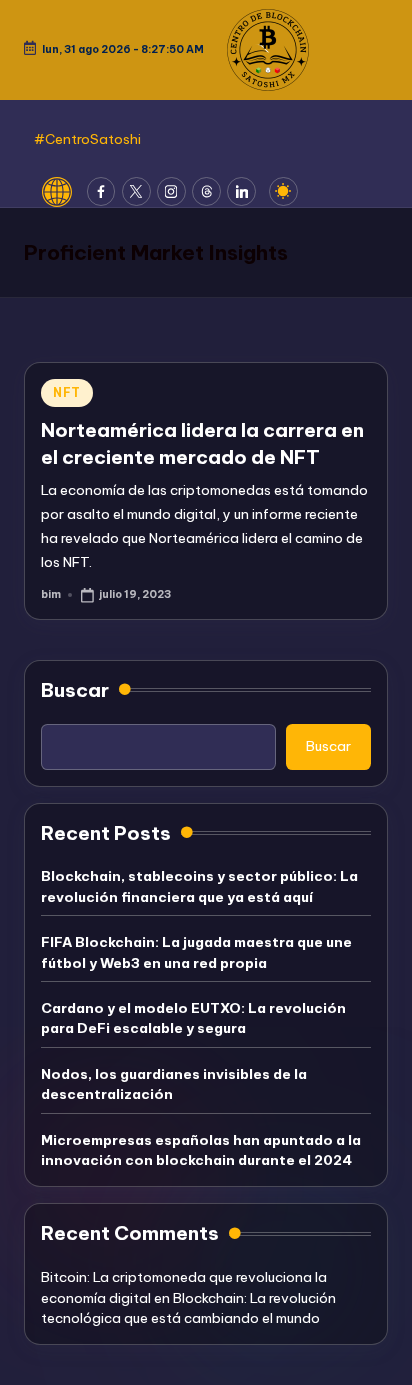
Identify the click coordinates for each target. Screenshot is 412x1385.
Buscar (75, 690)
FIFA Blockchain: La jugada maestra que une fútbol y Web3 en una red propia (196, 952)
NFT (67, 392)
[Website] (64, 192)
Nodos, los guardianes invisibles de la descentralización (174, 1084)
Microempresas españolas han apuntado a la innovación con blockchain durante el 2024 (201, 1150)
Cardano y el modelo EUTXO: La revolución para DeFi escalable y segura (193, 1018)
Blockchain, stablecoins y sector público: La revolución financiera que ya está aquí (199, 886)
